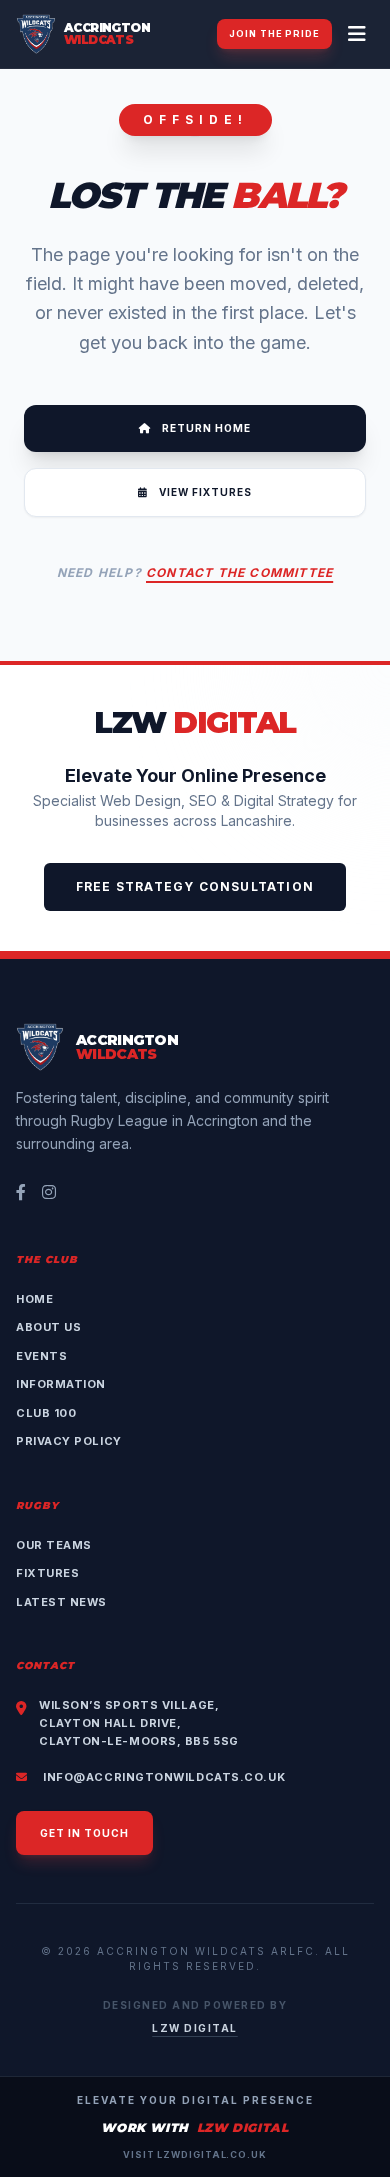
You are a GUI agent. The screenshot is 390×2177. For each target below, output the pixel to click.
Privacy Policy (69, 1441)
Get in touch (84, 1833)
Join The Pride (274, 33)
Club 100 (46, 1413)
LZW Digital (195, 2028)
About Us (48, 1327)
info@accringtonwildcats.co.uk (162, 1777)
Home (34, 1299)
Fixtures (47, 1573)
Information (61, 1384)
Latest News (61, 1602)
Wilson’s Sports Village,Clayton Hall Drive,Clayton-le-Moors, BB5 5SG (139, 1723)
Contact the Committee (239, 572)
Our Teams (54, 1545)
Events (41, 1356)
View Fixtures (204, 492)
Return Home (205, 428)
